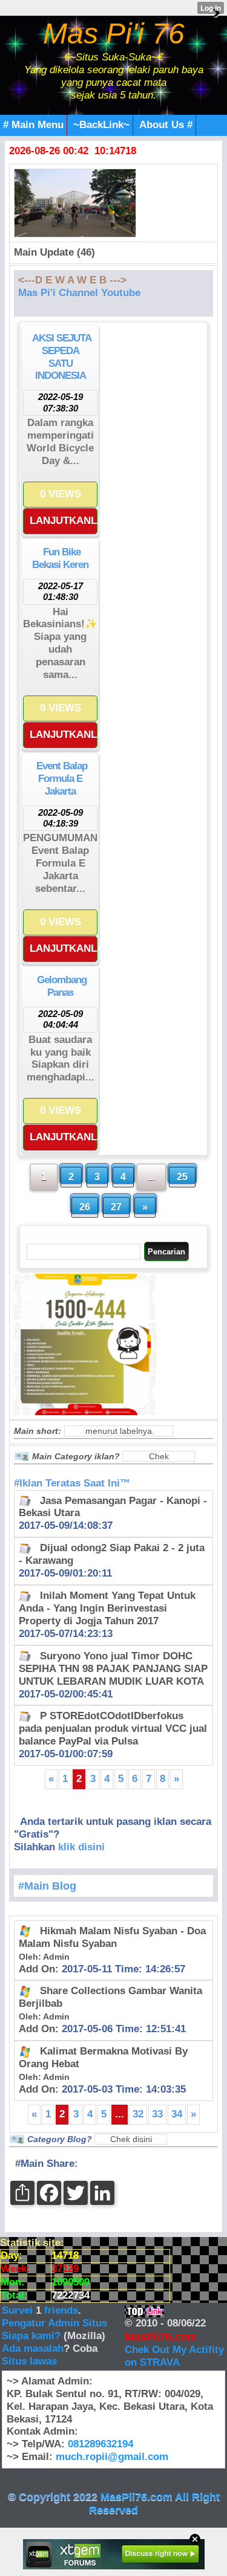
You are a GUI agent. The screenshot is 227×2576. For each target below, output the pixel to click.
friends (61, 2310)
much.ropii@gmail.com (112, 2457)
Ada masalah (33, 2348)
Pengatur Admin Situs (54, 2323)
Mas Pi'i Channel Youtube (79, 293)
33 (157, 2114)
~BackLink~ (101, 125)
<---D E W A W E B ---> (72, 280)
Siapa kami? (31, 2336)
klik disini (81, 1847)
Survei (19, 2310)
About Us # (166, 125)
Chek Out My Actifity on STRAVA (174, 2356)
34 (177, 2114)
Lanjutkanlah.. (64, 521)
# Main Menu (33, 125)
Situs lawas (29, 2361)
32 (138, 2114)
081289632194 (100, 2444)
